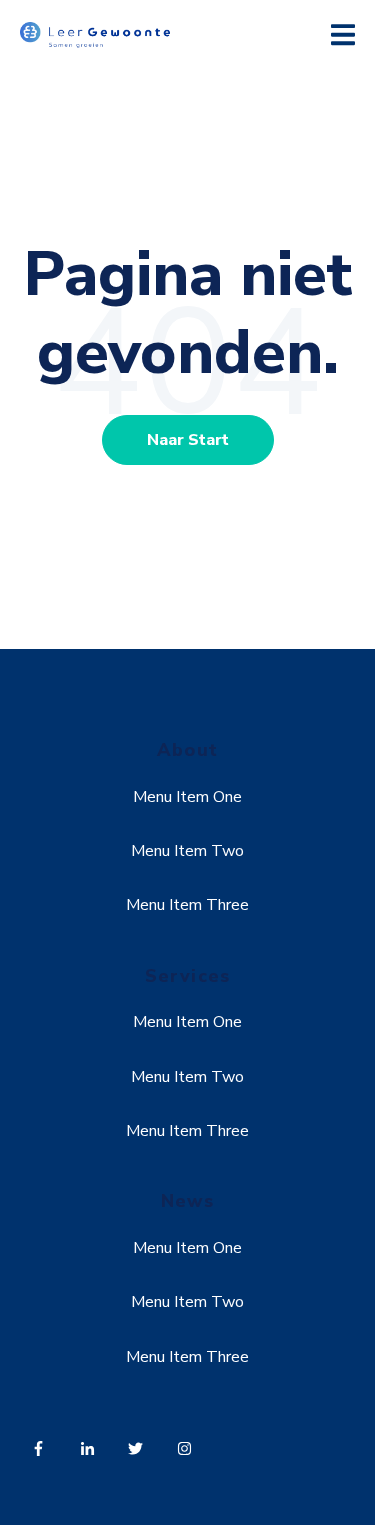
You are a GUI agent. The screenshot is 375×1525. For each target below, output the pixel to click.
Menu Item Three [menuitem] (187, 905)
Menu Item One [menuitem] (187, 797)
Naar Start (188, 440)
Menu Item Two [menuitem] (187, 851)
